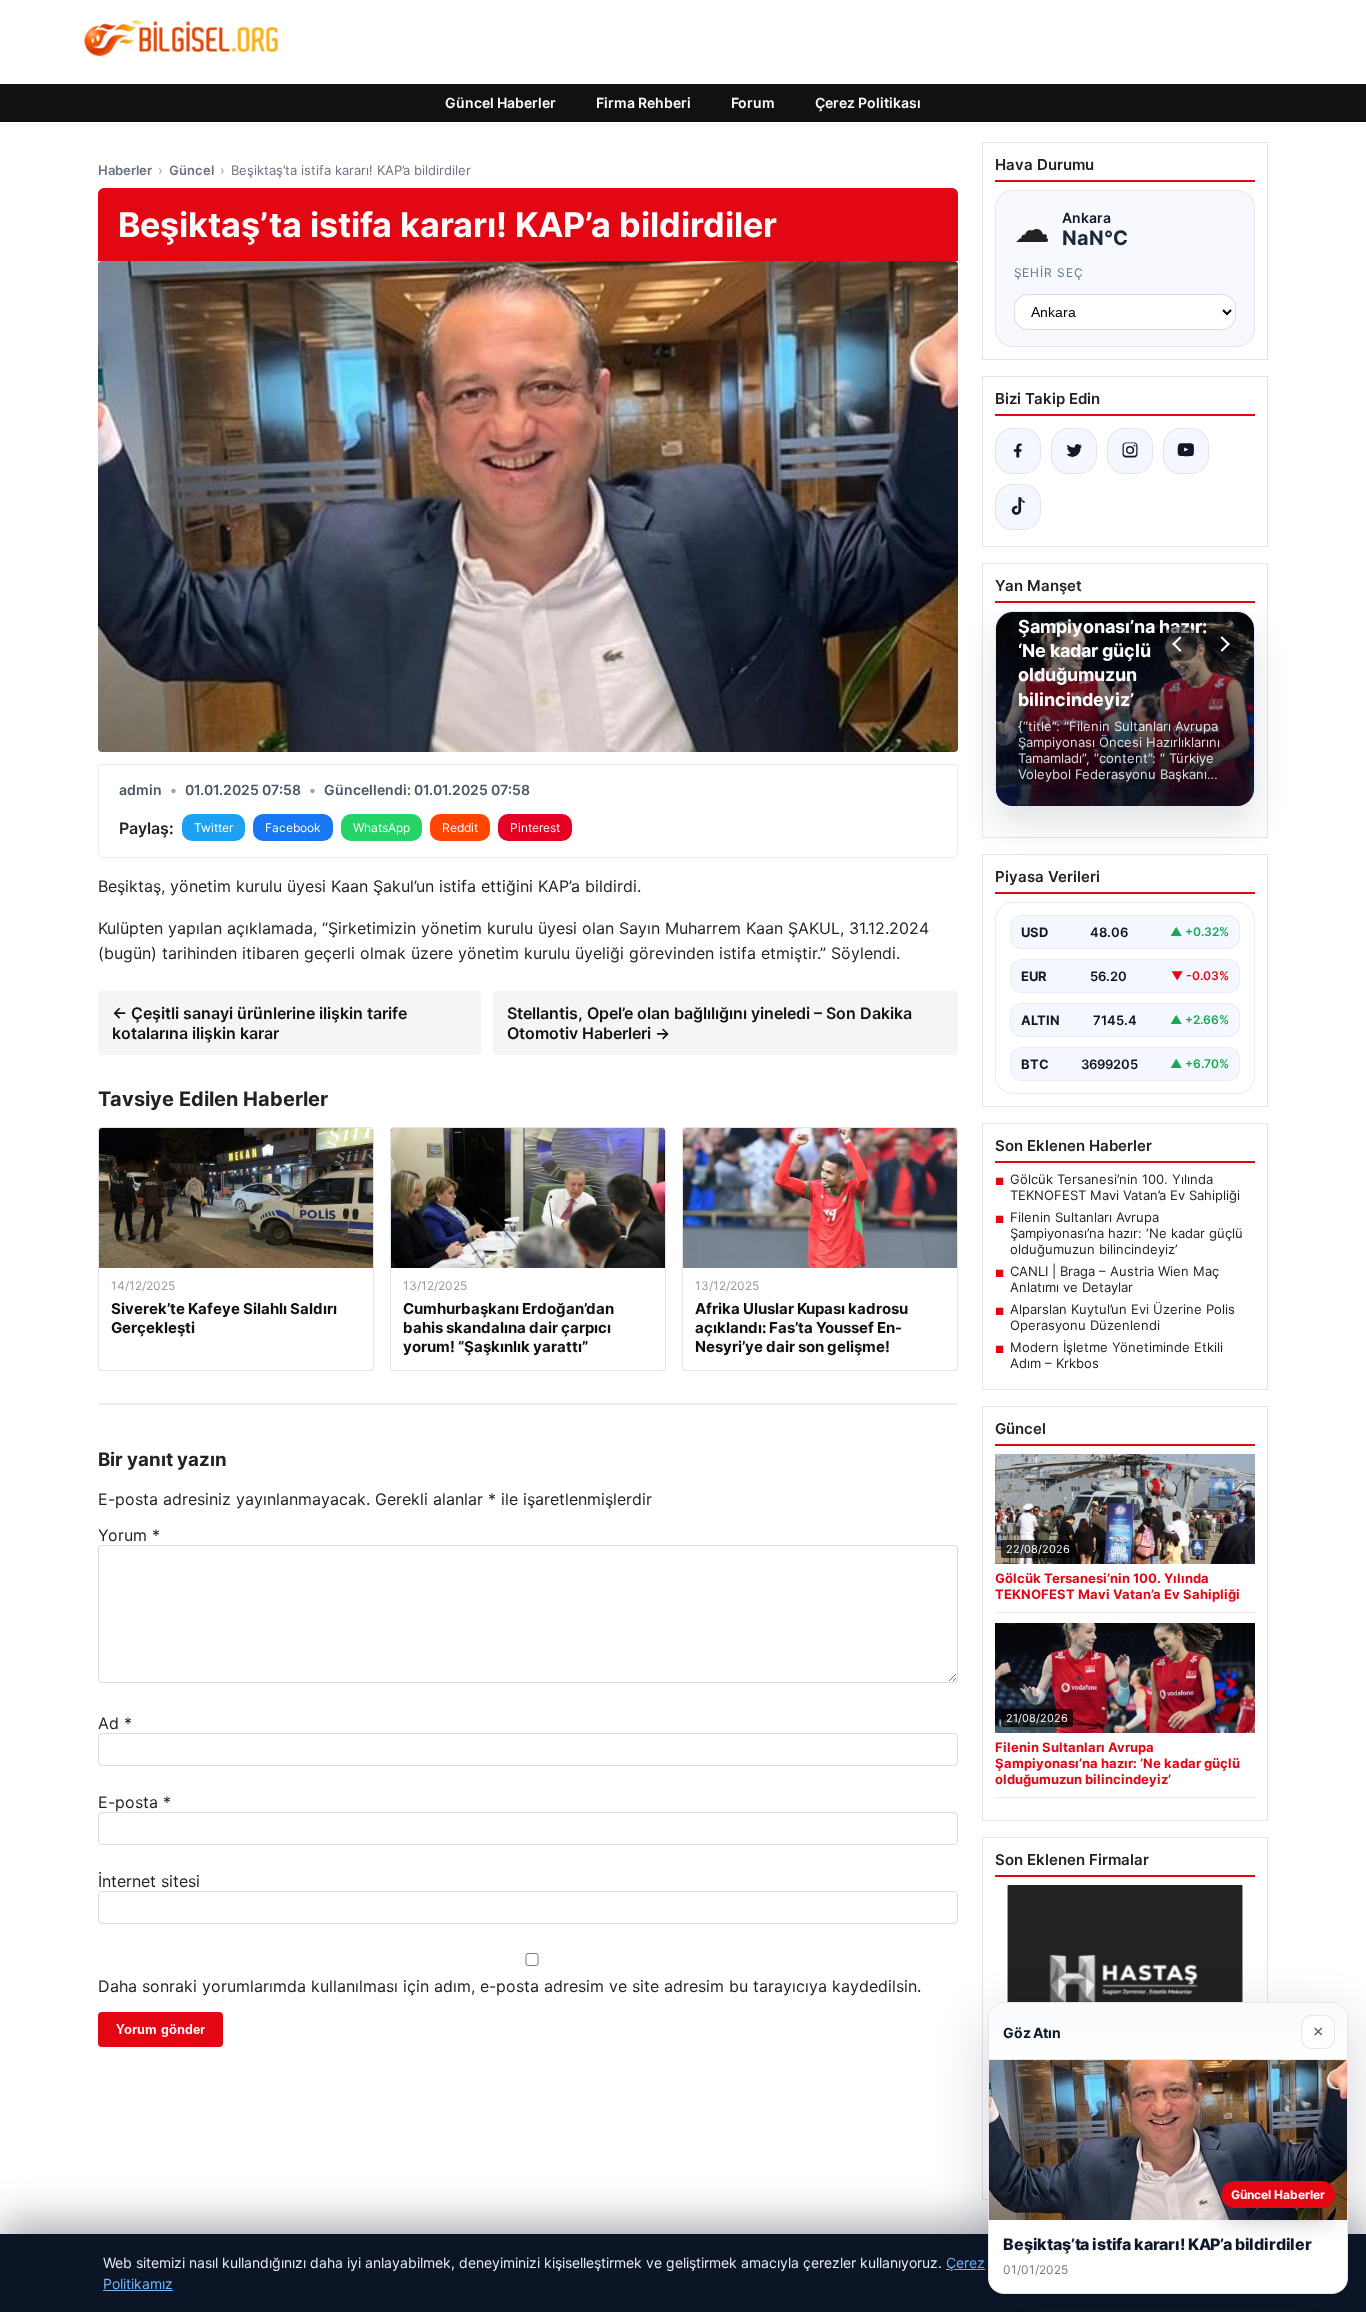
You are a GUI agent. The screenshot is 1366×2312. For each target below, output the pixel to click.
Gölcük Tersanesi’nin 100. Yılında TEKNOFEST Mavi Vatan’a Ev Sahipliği (1125, 1187)
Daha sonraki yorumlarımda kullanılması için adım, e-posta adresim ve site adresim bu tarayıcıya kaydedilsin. (509, 1986)
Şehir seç (1049, 272)
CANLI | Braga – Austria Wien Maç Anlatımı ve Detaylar (1114, 1279)
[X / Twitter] (1074, 451)
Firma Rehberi (643, 102)
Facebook (293, 827)
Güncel (191, 170)
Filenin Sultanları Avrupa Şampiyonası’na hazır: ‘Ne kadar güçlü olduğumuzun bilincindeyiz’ (1126, 1233)
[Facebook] (1018, 451)
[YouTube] (1186, 451)
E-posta (134, 1802)
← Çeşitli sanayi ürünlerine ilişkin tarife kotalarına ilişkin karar (259, 1023)
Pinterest (535, 827)
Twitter (213, 827)
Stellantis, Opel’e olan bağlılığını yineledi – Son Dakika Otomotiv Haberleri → (709, 1023)
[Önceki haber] (1180, 644)
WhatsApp (381, 827)
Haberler (125, 170)
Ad (115, 1723)
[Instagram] (1130, 451)
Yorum (129, 1535)
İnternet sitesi (149, 1881)
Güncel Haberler (500, 102)
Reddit (460, 827)
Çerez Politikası (868, 102)
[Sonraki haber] (1222, 644)
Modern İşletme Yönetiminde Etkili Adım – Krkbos (1116, 1355)
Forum (753, 102)
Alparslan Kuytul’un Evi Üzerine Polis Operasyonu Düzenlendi (1122, 1317)
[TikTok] (1018, 507)
